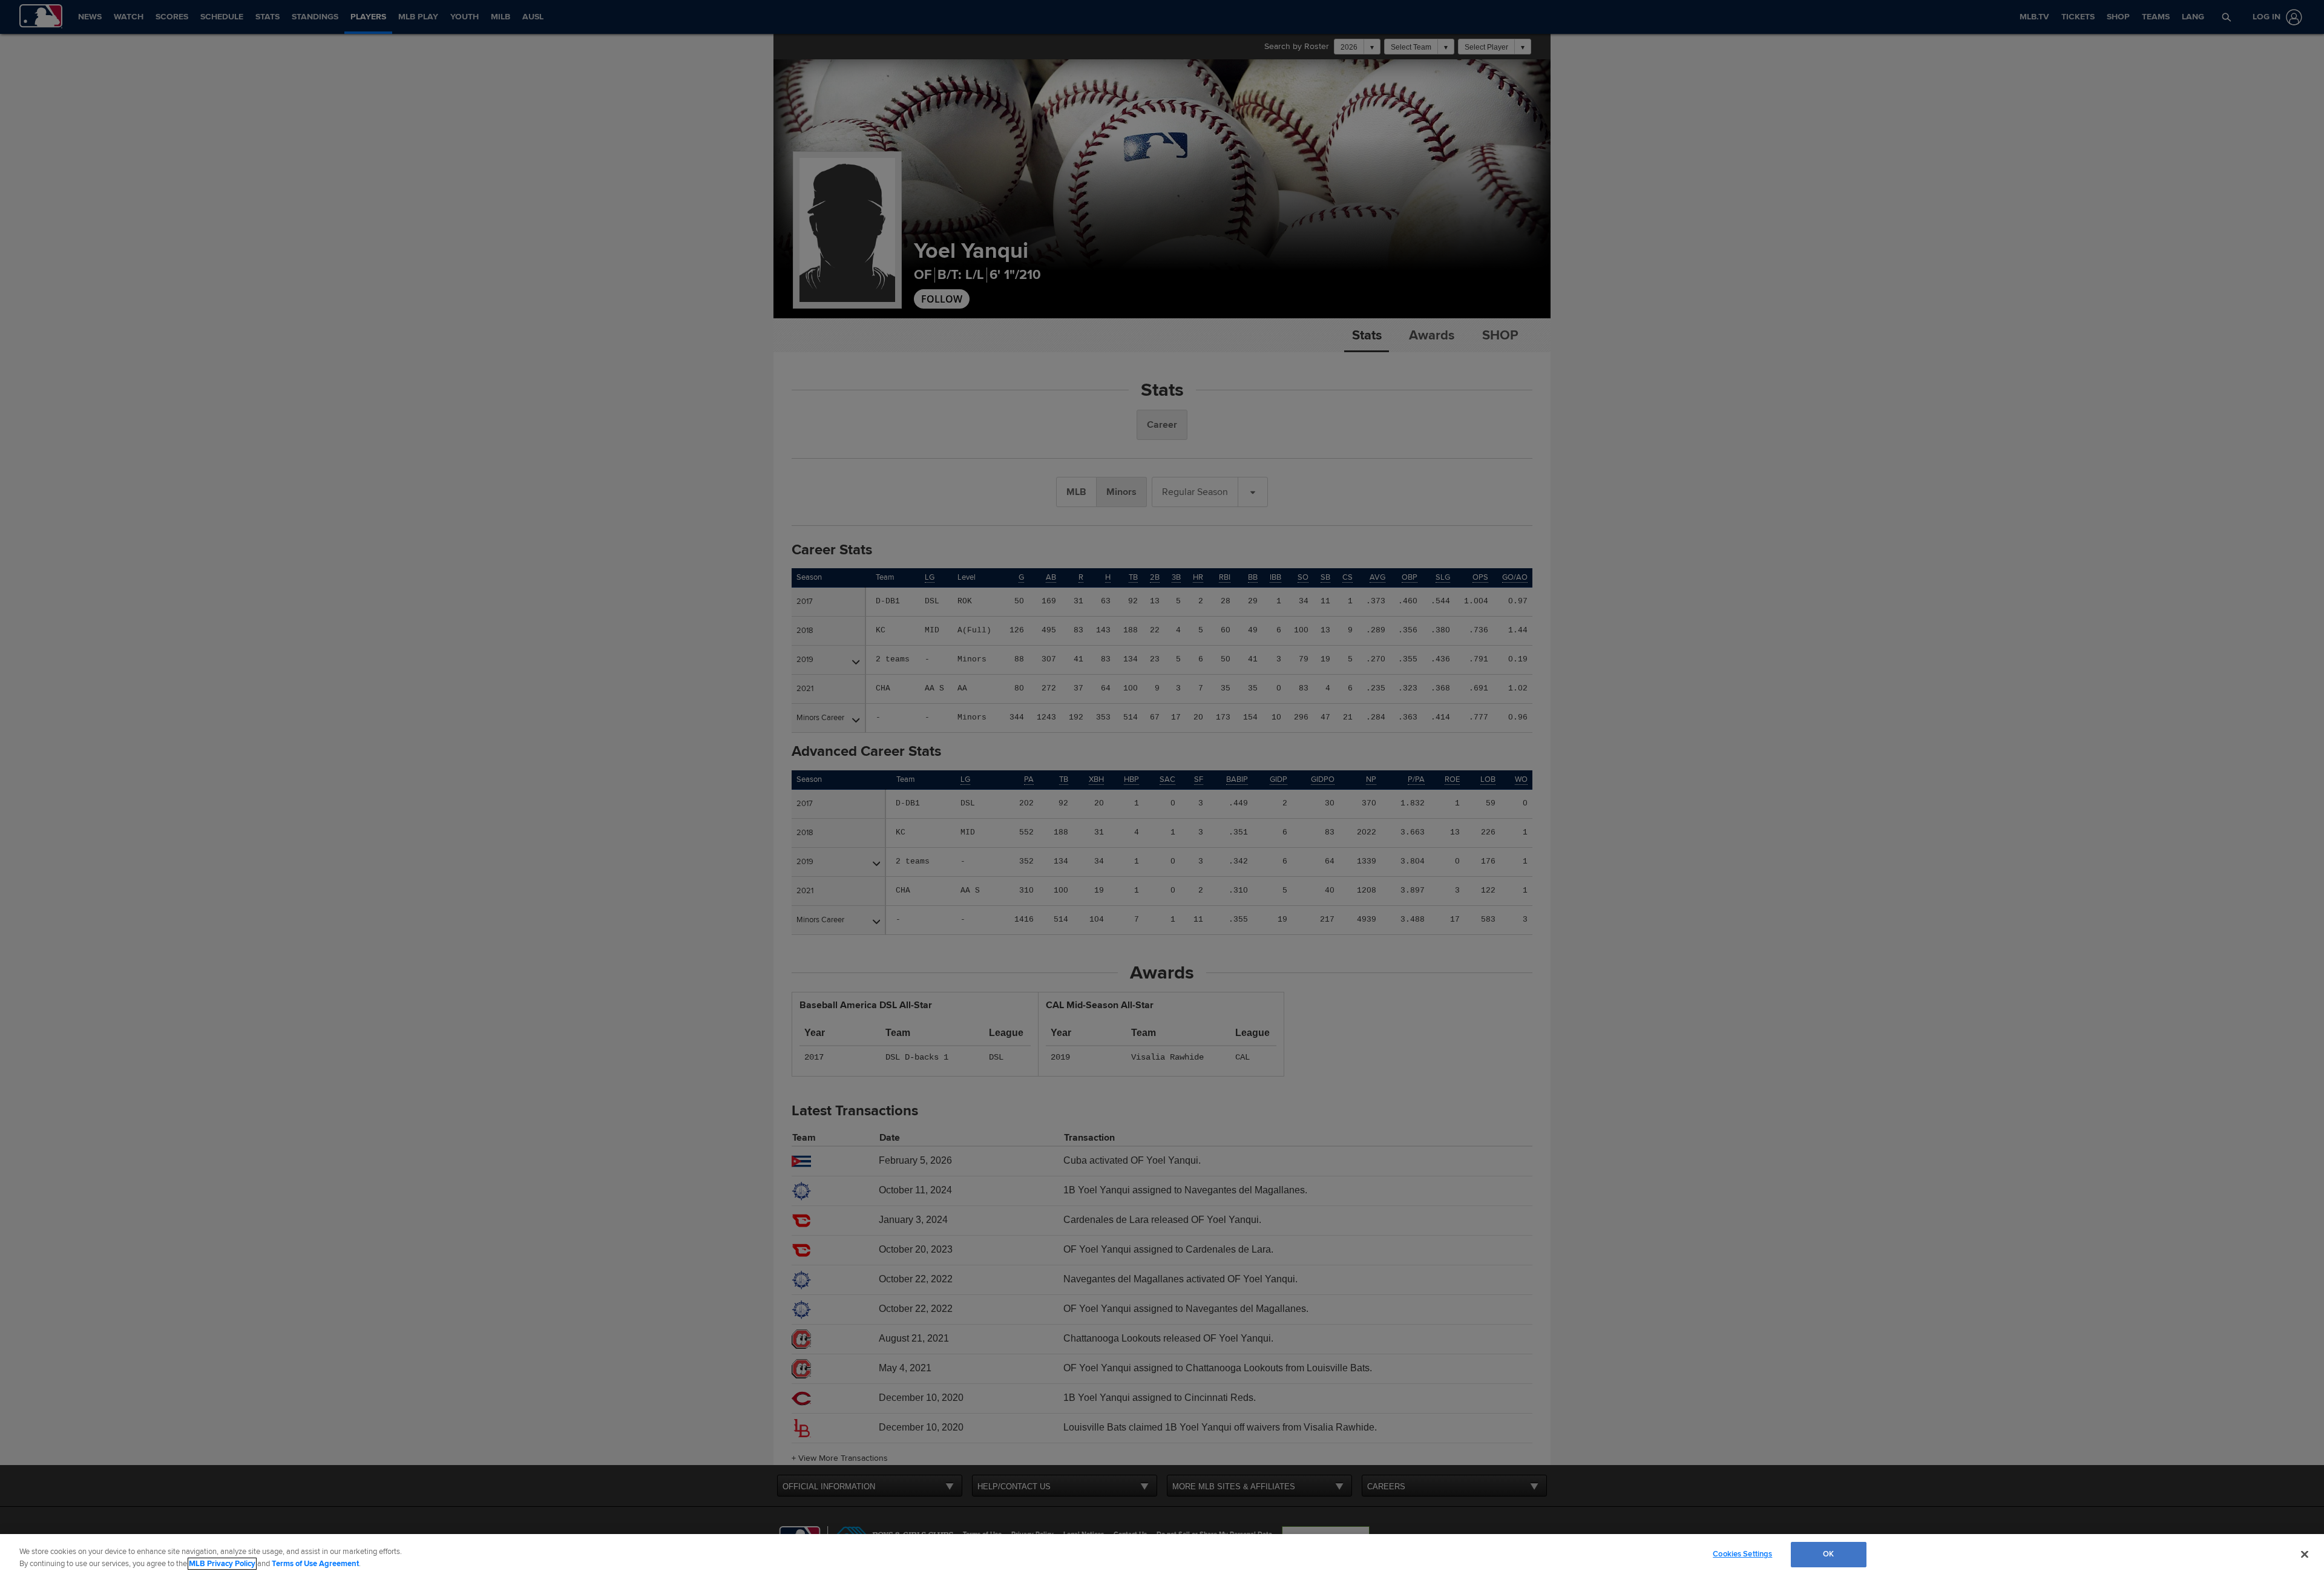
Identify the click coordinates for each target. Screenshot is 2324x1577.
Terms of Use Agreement (315, 1564)
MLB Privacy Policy (222, 1564)
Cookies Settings (1742, 1554)
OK (1828, 1554)
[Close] (2305, 1554)
